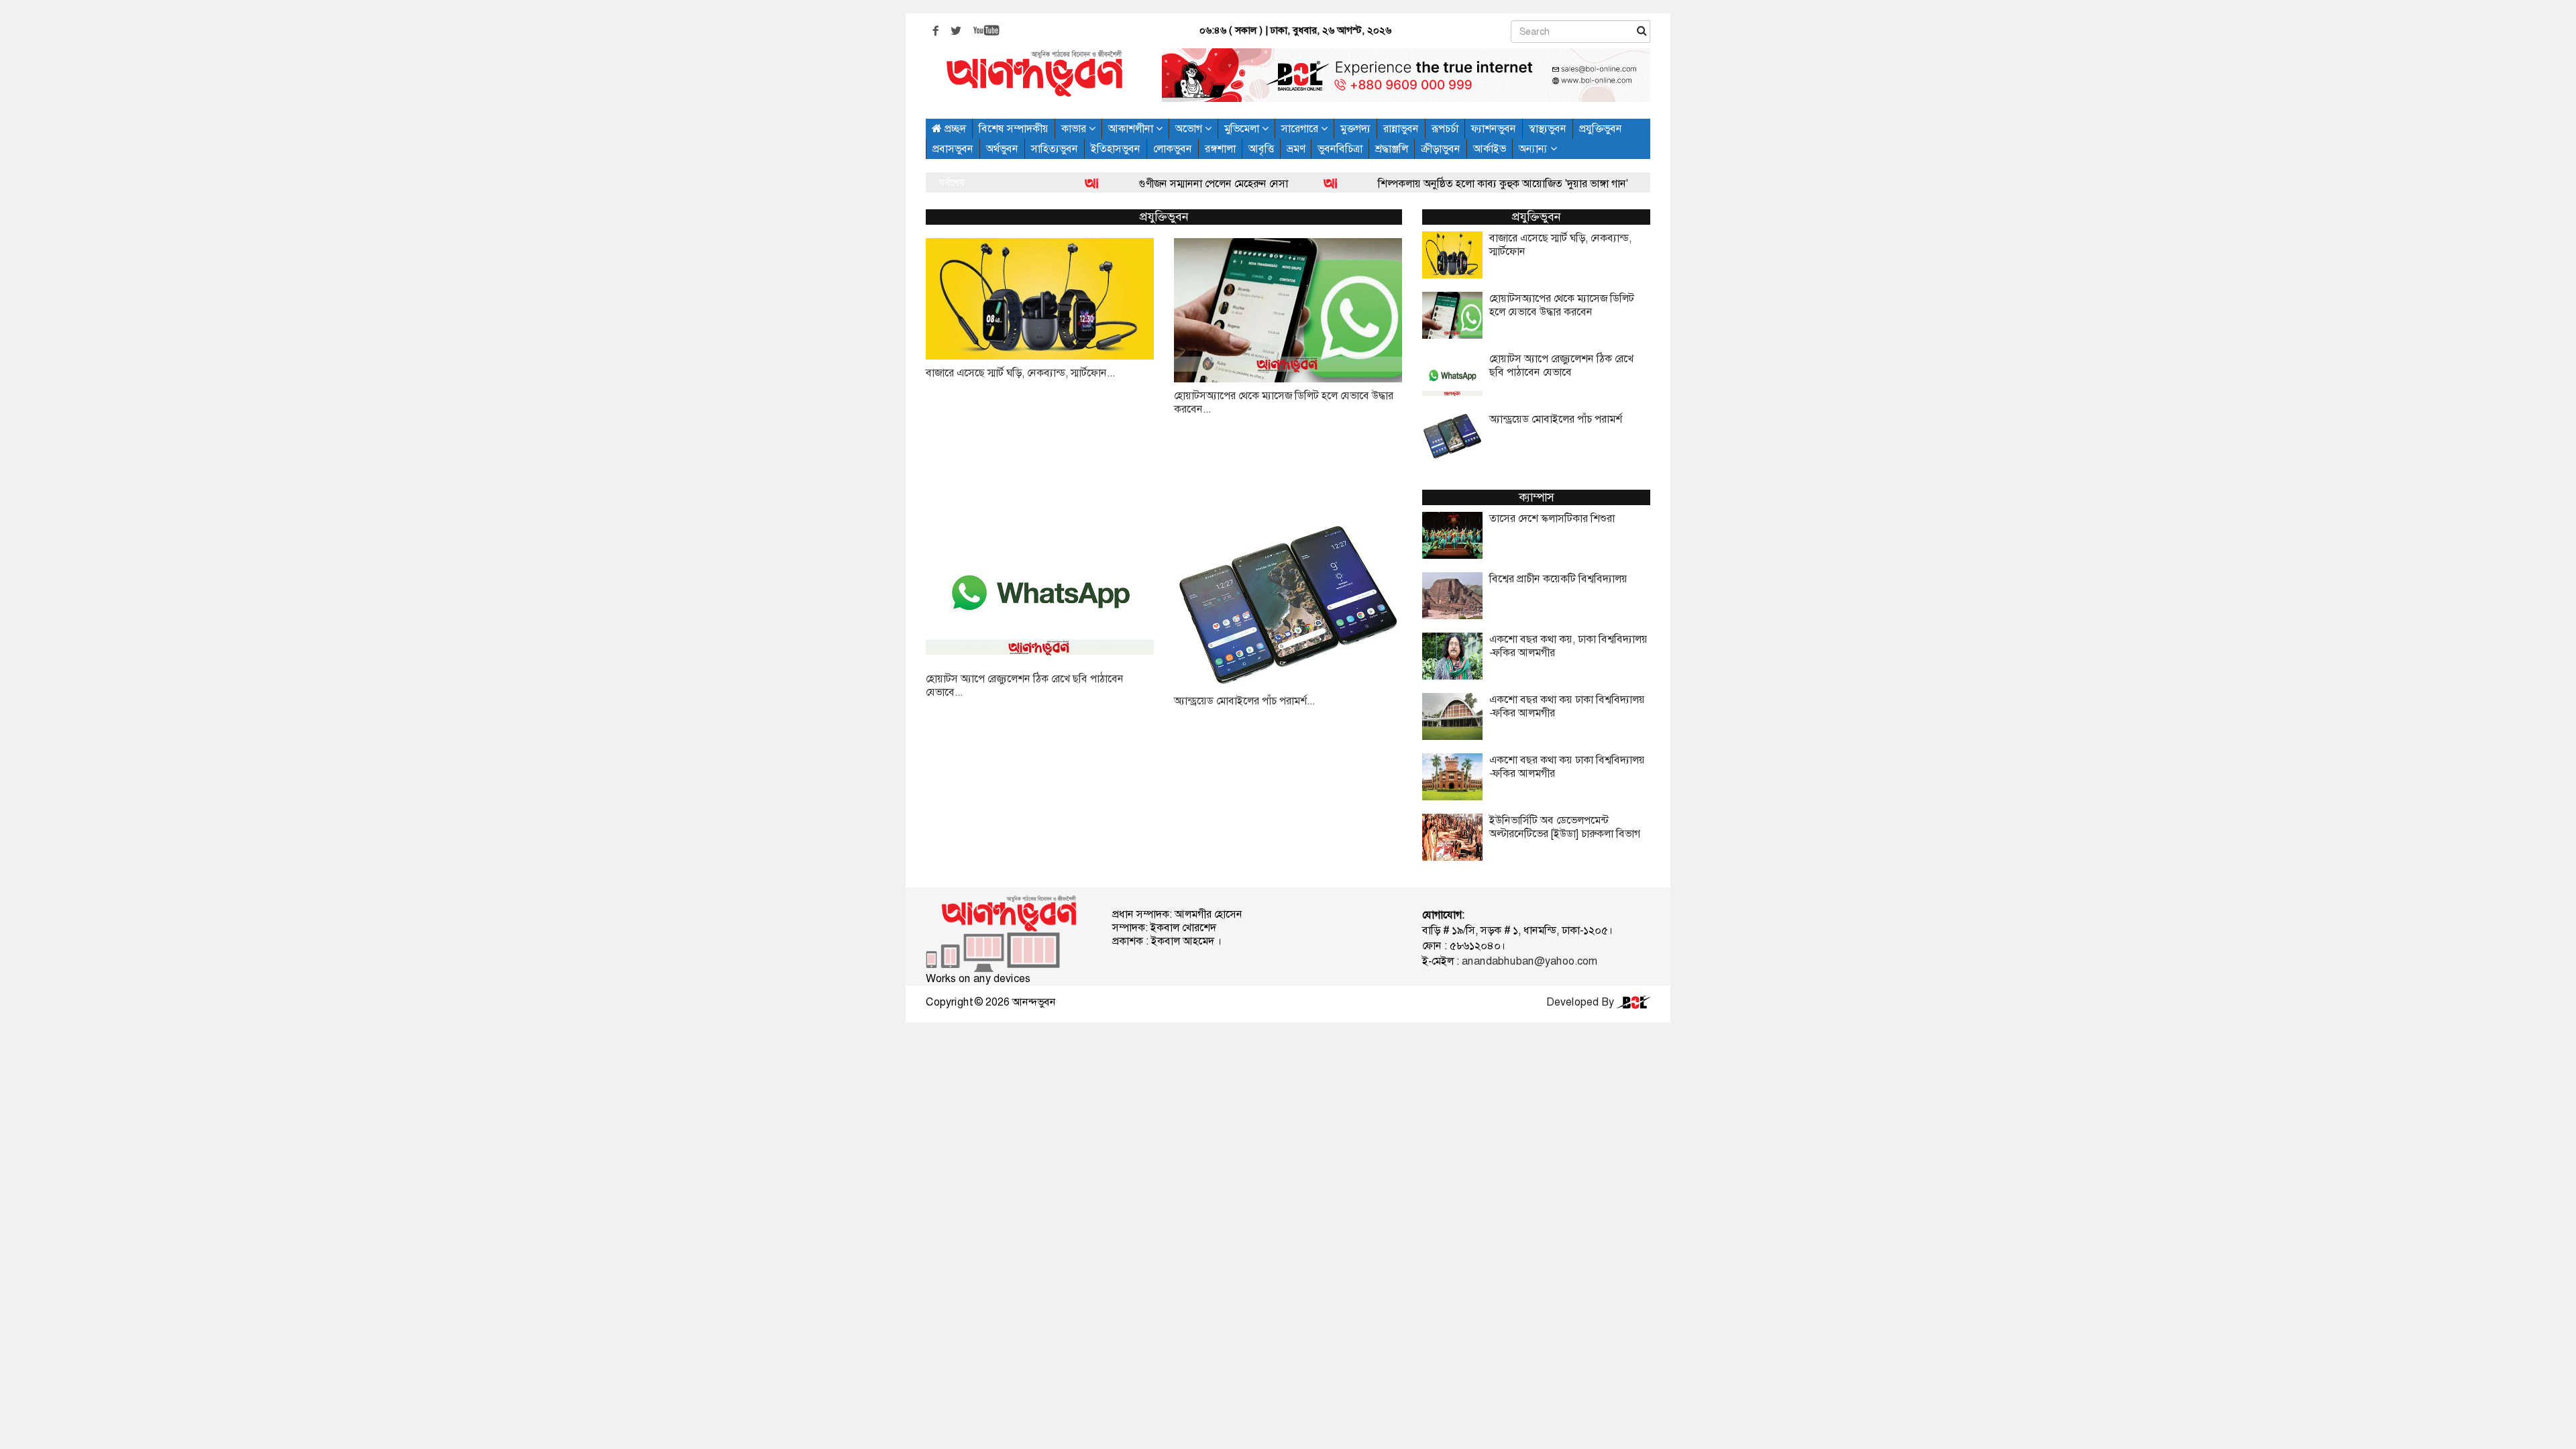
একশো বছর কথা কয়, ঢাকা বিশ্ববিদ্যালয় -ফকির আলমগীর (1568, 646)
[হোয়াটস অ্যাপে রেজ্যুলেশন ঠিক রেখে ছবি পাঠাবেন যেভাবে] (1040, 593)
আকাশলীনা (1132, 128)
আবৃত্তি (1261, 149)
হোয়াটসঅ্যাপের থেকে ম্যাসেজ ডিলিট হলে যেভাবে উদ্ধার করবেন (1562, 305)
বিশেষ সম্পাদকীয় (1014, 128)
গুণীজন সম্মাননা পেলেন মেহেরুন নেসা (1144, 183)
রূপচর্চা (1445, 128)
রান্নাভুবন (1401, 128)
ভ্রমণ (1296, 149)
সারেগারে (1301, 128)
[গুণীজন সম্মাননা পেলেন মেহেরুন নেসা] (1024, 183)
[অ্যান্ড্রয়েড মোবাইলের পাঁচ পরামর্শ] (1288, 604)
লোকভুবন (1173, 149)
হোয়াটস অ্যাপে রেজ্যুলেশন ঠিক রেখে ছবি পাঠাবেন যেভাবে (1561, 366)
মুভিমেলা (1243, 128)
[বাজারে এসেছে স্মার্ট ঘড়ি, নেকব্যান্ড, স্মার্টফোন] (1040, 299)
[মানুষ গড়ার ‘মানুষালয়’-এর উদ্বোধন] (1603, 183)
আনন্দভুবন (1034, 1002)
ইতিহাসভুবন (1116, 149)
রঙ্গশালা (1220, 149)
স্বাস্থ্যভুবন (1548, 128)
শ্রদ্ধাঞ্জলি (1392, 149)
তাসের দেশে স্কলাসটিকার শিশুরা (1552, 519)
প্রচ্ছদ (954, 128)
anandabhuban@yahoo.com (1529, 961)
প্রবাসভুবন (953, 149)
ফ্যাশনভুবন (1494, 128)
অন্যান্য (1535, 149)
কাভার (1075, 128)
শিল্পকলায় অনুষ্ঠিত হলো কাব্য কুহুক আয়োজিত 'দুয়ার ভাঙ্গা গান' (1434, 183)
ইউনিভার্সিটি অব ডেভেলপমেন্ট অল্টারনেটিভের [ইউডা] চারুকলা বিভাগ (1565, 827)
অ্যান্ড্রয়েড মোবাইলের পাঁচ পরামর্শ (1556, 419)
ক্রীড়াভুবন (1441, 149)
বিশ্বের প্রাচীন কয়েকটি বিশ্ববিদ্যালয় (1558, 579)
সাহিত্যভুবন (1055, 149)
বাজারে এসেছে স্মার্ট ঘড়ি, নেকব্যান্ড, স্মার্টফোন (1560, 245)
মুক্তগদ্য (1355, 128)
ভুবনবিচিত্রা (1340, 149)
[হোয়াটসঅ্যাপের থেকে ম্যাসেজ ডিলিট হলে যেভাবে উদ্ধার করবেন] (1288, 310)
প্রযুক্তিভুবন (1601, 128)
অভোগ (1190, 128)
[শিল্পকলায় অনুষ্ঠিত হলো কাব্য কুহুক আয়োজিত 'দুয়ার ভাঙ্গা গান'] (1263, 183)
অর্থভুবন (1002, 149)
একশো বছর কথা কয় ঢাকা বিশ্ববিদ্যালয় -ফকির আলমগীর (1567, 706)
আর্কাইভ (1490, 149)
